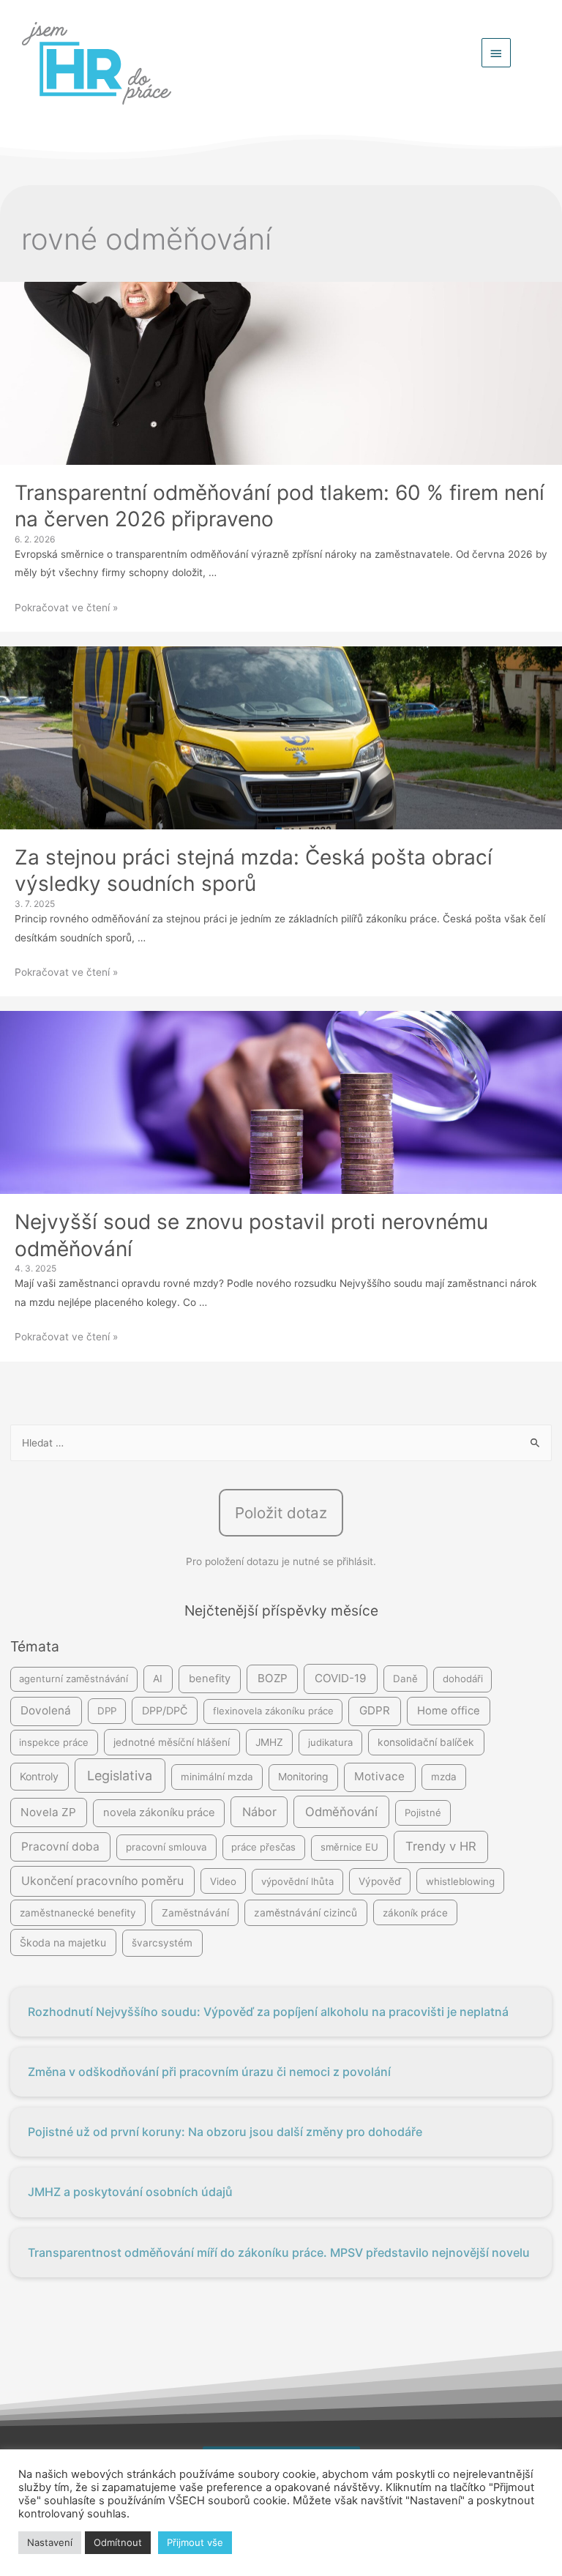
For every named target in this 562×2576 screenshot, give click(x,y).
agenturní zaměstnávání (74, 1679)
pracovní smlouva (166, 1847)
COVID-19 (341, 1678)
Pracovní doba (60, 1847)
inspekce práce (54, 1742)
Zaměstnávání (195, 1913)
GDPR (375, 1710)
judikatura (330, 1742)
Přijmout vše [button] (195, 2542)
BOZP (273, 1678)
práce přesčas (263, 1847)
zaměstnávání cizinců (306, 1913)
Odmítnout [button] (118, 2542)
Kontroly (39, 1776)
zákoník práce (415, 1913)
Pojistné (423, 1812)
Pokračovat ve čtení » (66, 608)
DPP (107, 1711)
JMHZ (269, 1742)
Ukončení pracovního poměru (102, 1881)
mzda (444, 1777)
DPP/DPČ (165, 1710)
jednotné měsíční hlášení (172, 1742)
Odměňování (341, 1812)
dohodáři (463, 1679)
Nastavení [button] (50, 2542)
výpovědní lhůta (297, 1881)
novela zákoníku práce (159, 1812)
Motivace (379, 1776)
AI (158, 1679)
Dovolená (46, 1710)
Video (223, 1881)
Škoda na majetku (63, 1942)
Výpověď (380, 1881)
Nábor (259, 1812)
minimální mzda (217, 1777)
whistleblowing (460, 1881)
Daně (405, 1679)
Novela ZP (48, 1812)
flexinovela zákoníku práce (273, 1711)
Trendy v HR (441, 1846)
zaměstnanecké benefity (78, 1913)
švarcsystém (162, 1943)
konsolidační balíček (426, 1742)
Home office (449, 1711)
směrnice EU (349, 1847)
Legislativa (120, 1776)
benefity (210, 1679)
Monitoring (303, 1777)
